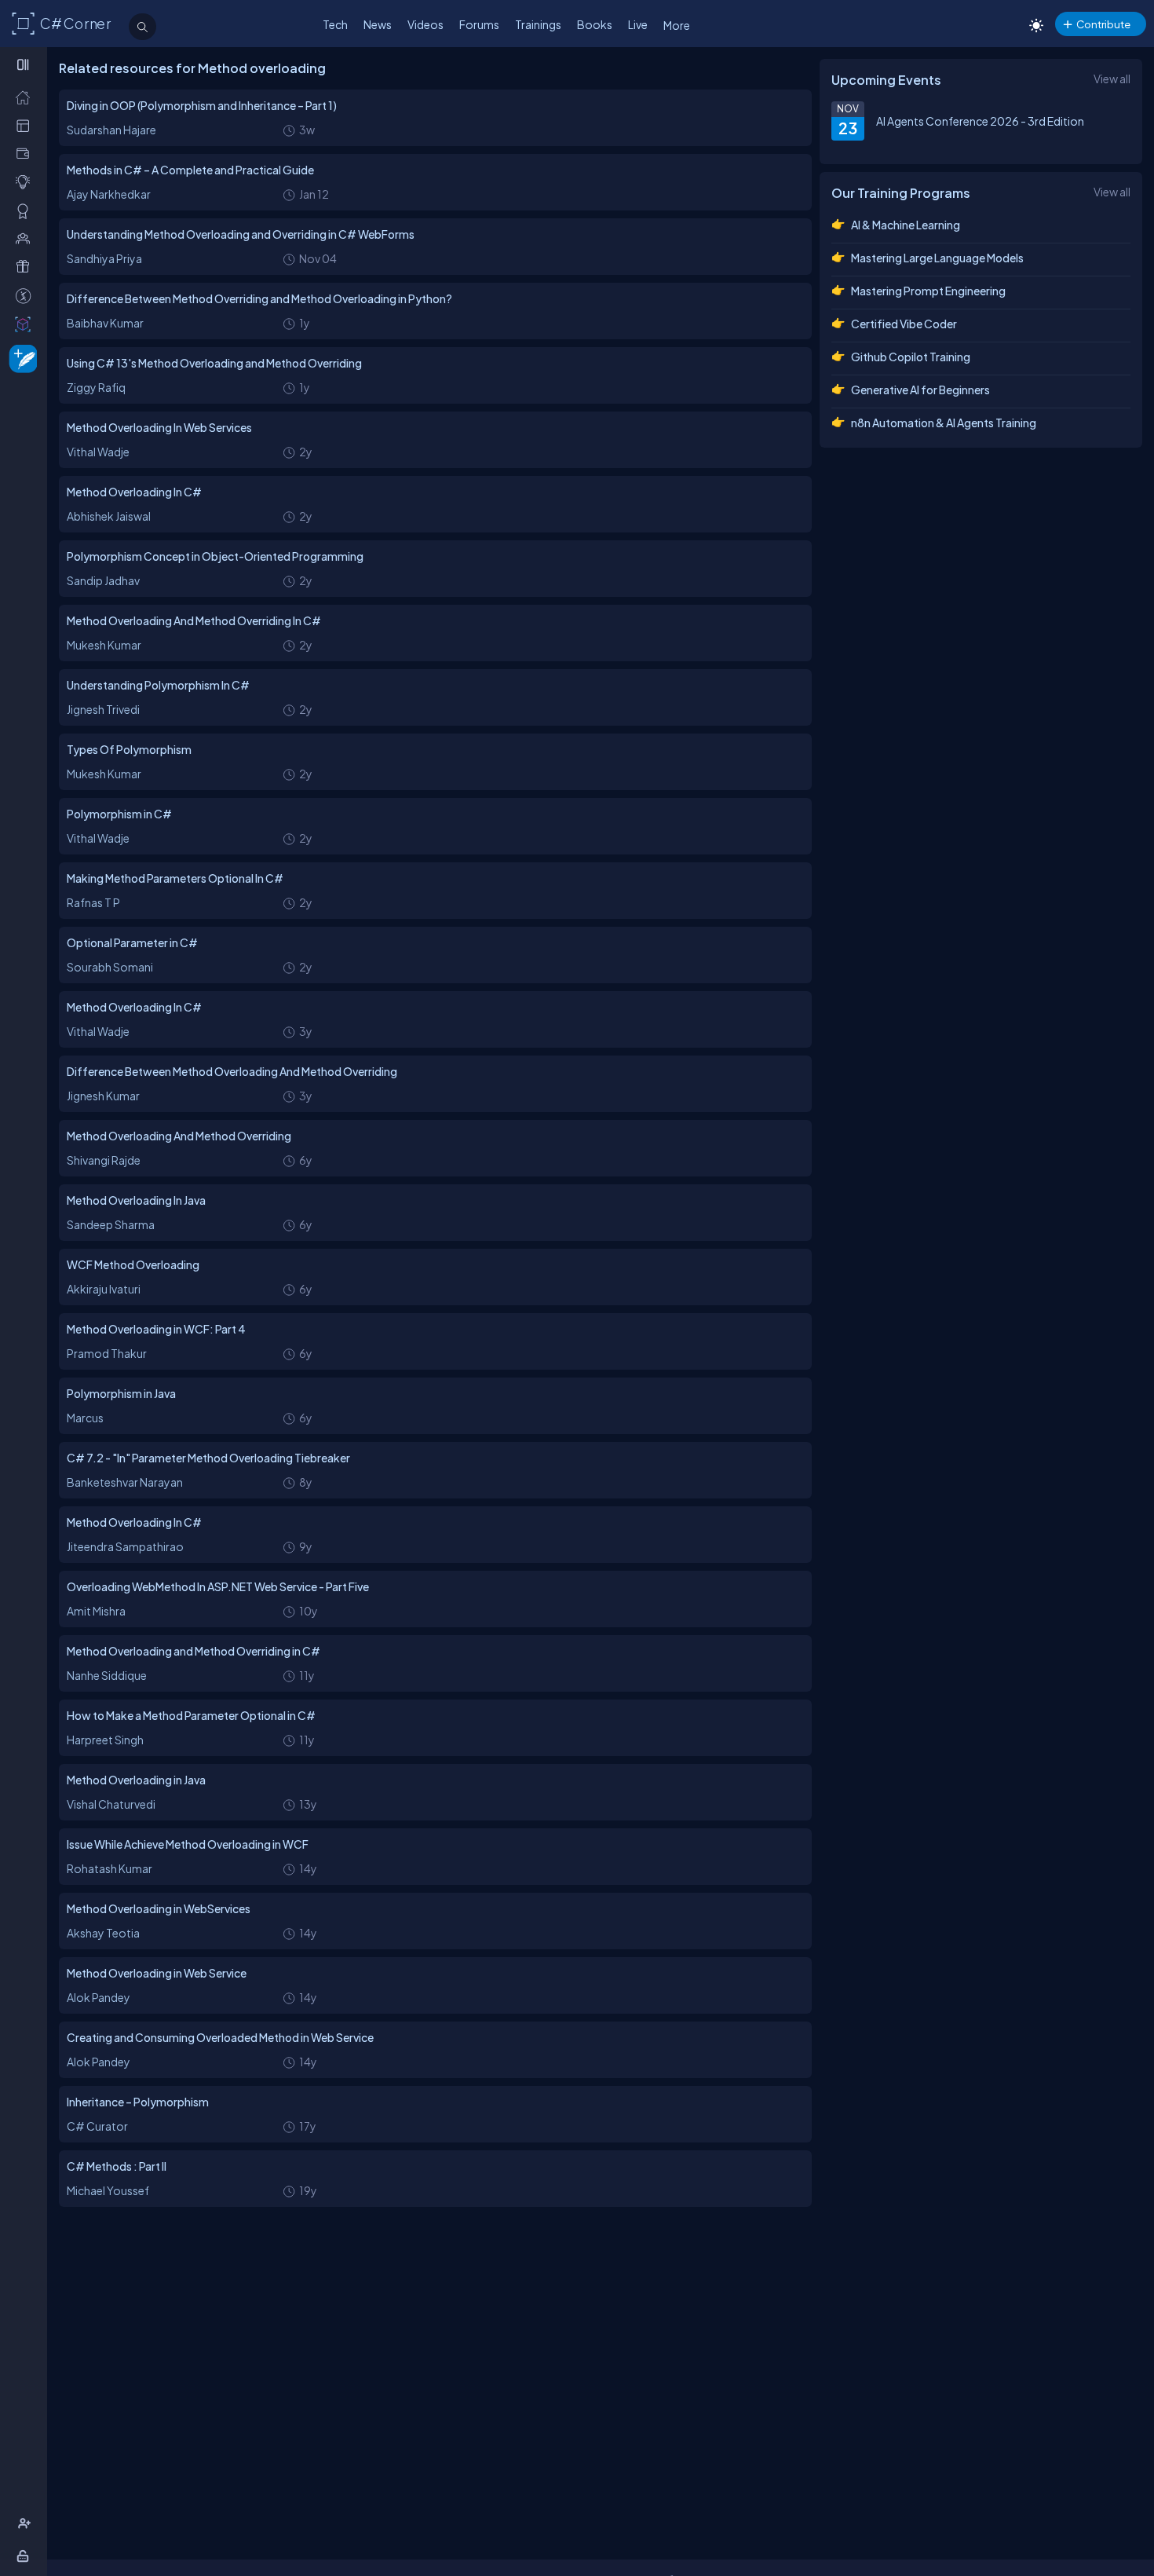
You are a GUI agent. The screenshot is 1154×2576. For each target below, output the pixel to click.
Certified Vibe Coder (904, 324)
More (677, 25)
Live (638, 24)
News (378, 24)
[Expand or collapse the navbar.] (25, 64)
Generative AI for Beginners (920, 390)
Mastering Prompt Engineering (928, 291)
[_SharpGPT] (26, 324)
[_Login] (26, 2556)
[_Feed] (26, 97)
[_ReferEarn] (26, 267)
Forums (479, 24)
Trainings (538, 24)
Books (595, 24)
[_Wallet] (26, 154)
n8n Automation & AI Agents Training (944, 423)
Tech (335, 24)
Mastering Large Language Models (937, 258)
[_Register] (26, 2524)
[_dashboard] (26, 125)
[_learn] (26, 182)
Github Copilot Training (911, 357)
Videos (425, 24)
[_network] (26, 238)
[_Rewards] (26, 296)
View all (1112, 79)
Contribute (1103, 24)
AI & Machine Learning (906, 225)
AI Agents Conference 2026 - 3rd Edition (980, 121)
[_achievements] (26, 211)
